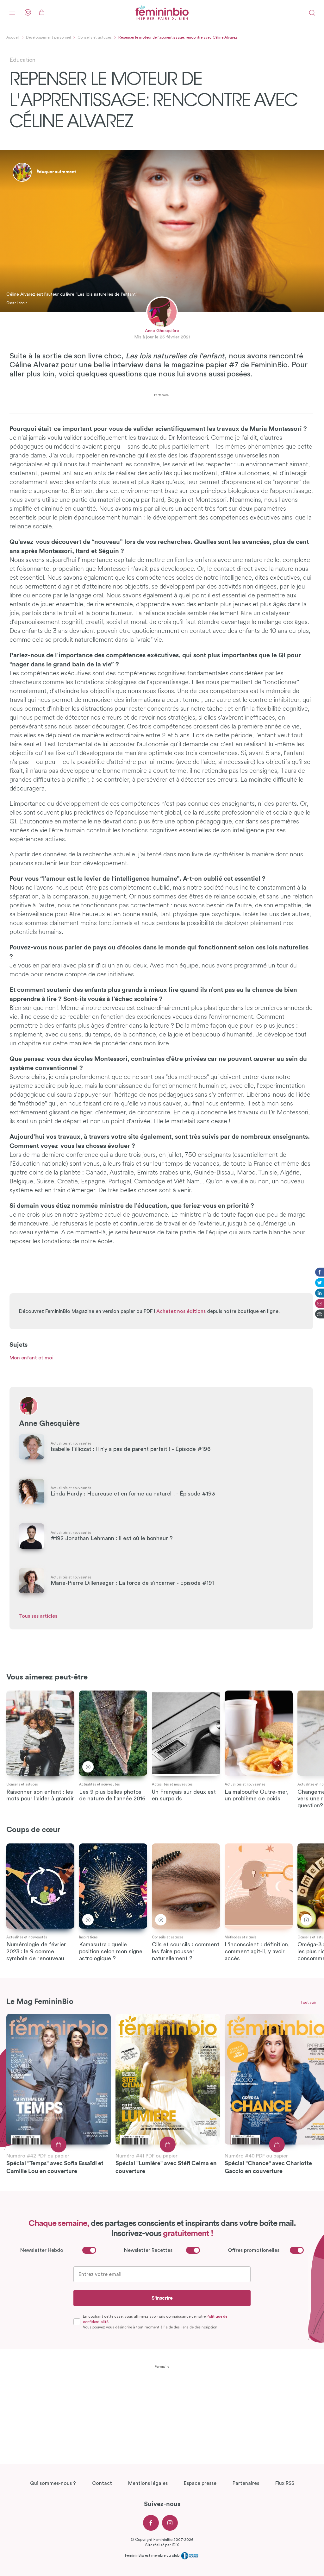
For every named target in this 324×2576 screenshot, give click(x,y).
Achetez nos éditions (181, 1311)
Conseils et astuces (95, 37)
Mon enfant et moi (31, 1358)
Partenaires (246, 2483)
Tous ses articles (38, 1616)
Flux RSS (285, 2483)
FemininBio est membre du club (153, 2555)
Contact (102, 2483)
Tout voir (308, 2002)
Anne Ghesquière (162, 331)
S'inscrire (162, 2298)
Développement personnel (48, 37)
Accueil (13, 37)
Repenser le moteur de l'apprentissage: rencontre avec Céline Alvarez (178, 37)
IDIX (175, 2545)
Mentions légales (148, 2483)
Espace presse (200, 2483)
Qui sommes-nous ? (53, 2483)
